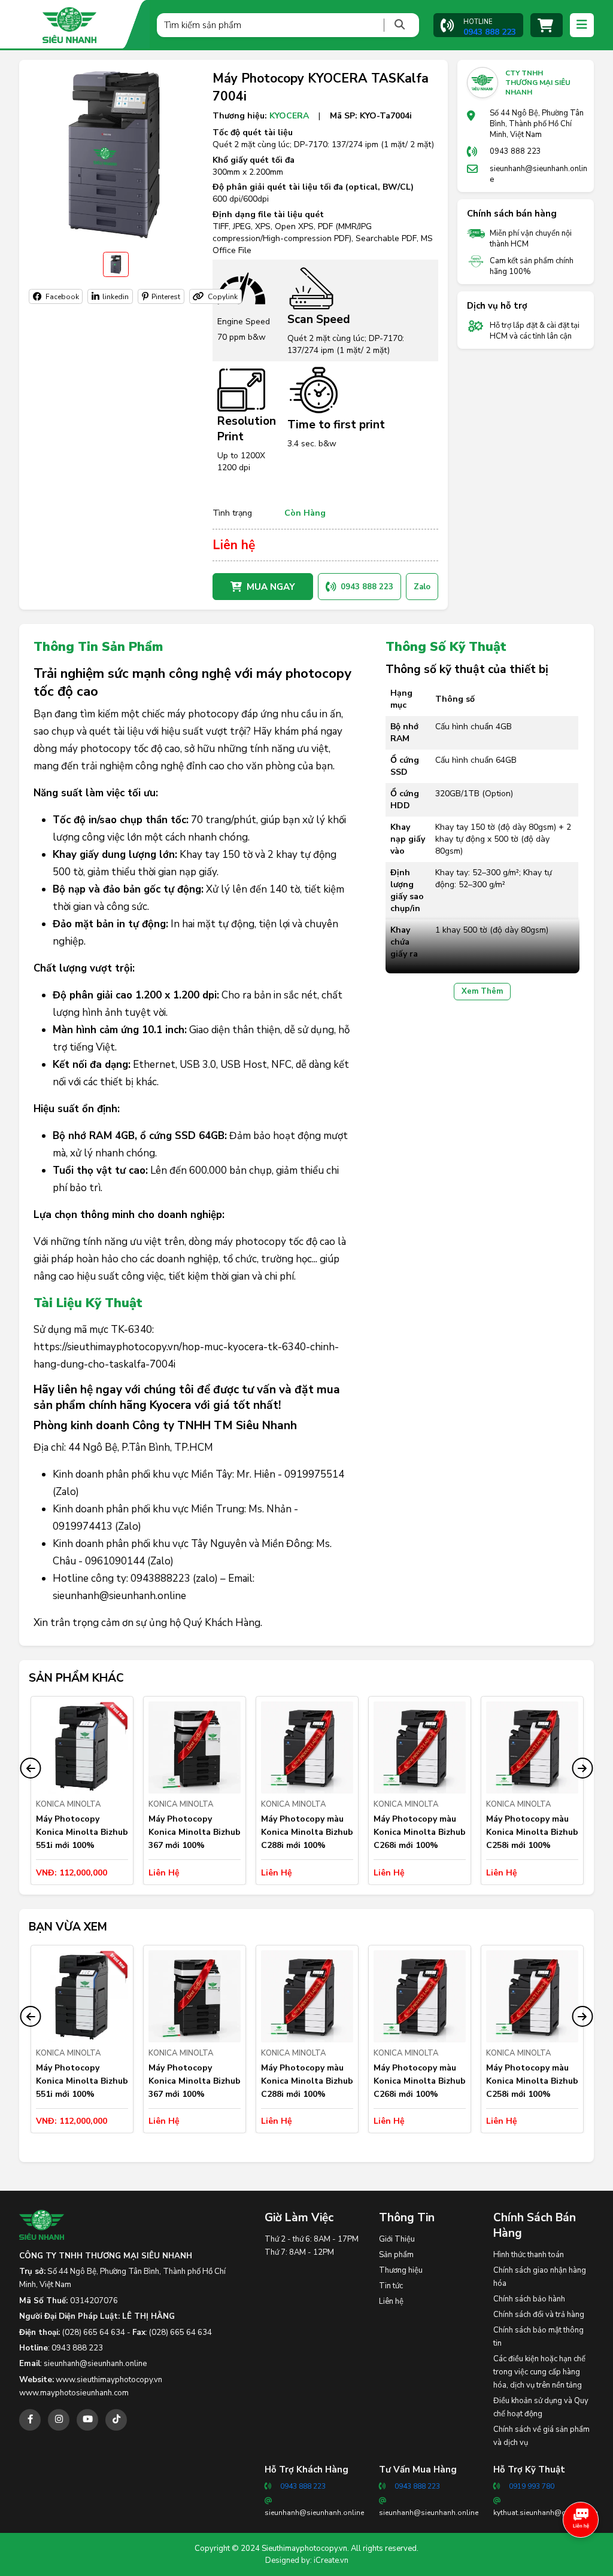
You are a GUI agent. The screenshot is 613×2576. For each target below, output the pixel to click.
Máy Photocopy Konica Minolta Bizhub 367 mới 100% (195, 1832)
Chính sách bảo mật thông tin (538, 2337)
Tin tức (391, 2286)
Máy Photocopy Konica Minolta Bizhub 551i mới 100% (82, 1832)
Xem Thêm (482, 991)
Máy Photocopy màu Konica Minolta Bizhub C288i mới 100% (307, 1832)
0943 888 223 (515, 151)
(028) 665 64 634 (94, 2333)
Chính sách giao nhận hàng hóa (540, 2277)
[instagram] (59, 2420)
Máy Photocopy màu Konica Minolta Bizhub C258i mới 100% (532, 1832)
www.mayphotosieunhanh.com (74, 2393)
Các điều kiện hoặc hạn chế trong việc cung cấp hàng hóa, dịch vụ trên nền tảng (539, 2372)
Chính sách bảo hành (529, 2299)
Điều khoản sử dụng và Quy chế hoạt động (541, 2407)
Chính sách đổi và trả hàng (539, 2315)
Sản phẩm (396, 2255)
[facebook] (30, 2420)
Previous (31, 1768)
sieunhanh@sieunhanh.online (538, 174)
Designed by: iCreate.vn (307, 2560)
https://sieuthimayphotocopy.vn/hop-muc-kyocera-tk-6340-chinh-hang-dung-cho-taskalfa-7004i (186, 1356)
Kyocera (289, 116)
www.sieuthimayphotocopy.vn (109, 2380)
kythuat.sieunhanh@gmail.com (546, 2513)
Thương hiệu (401, 2270)
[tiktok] (116, 2420)
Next (582, 1768)
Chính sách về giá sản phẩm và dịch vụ (541, 2436)
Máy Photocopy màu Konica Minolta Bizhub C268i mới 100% (420, 1832)
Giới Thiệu (397, 2239)
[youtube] (87, 2420)
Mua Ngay (271, 587)
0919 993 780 (532, 2486)
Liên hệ (391, 2301)
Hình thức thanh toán (529, 2255)
